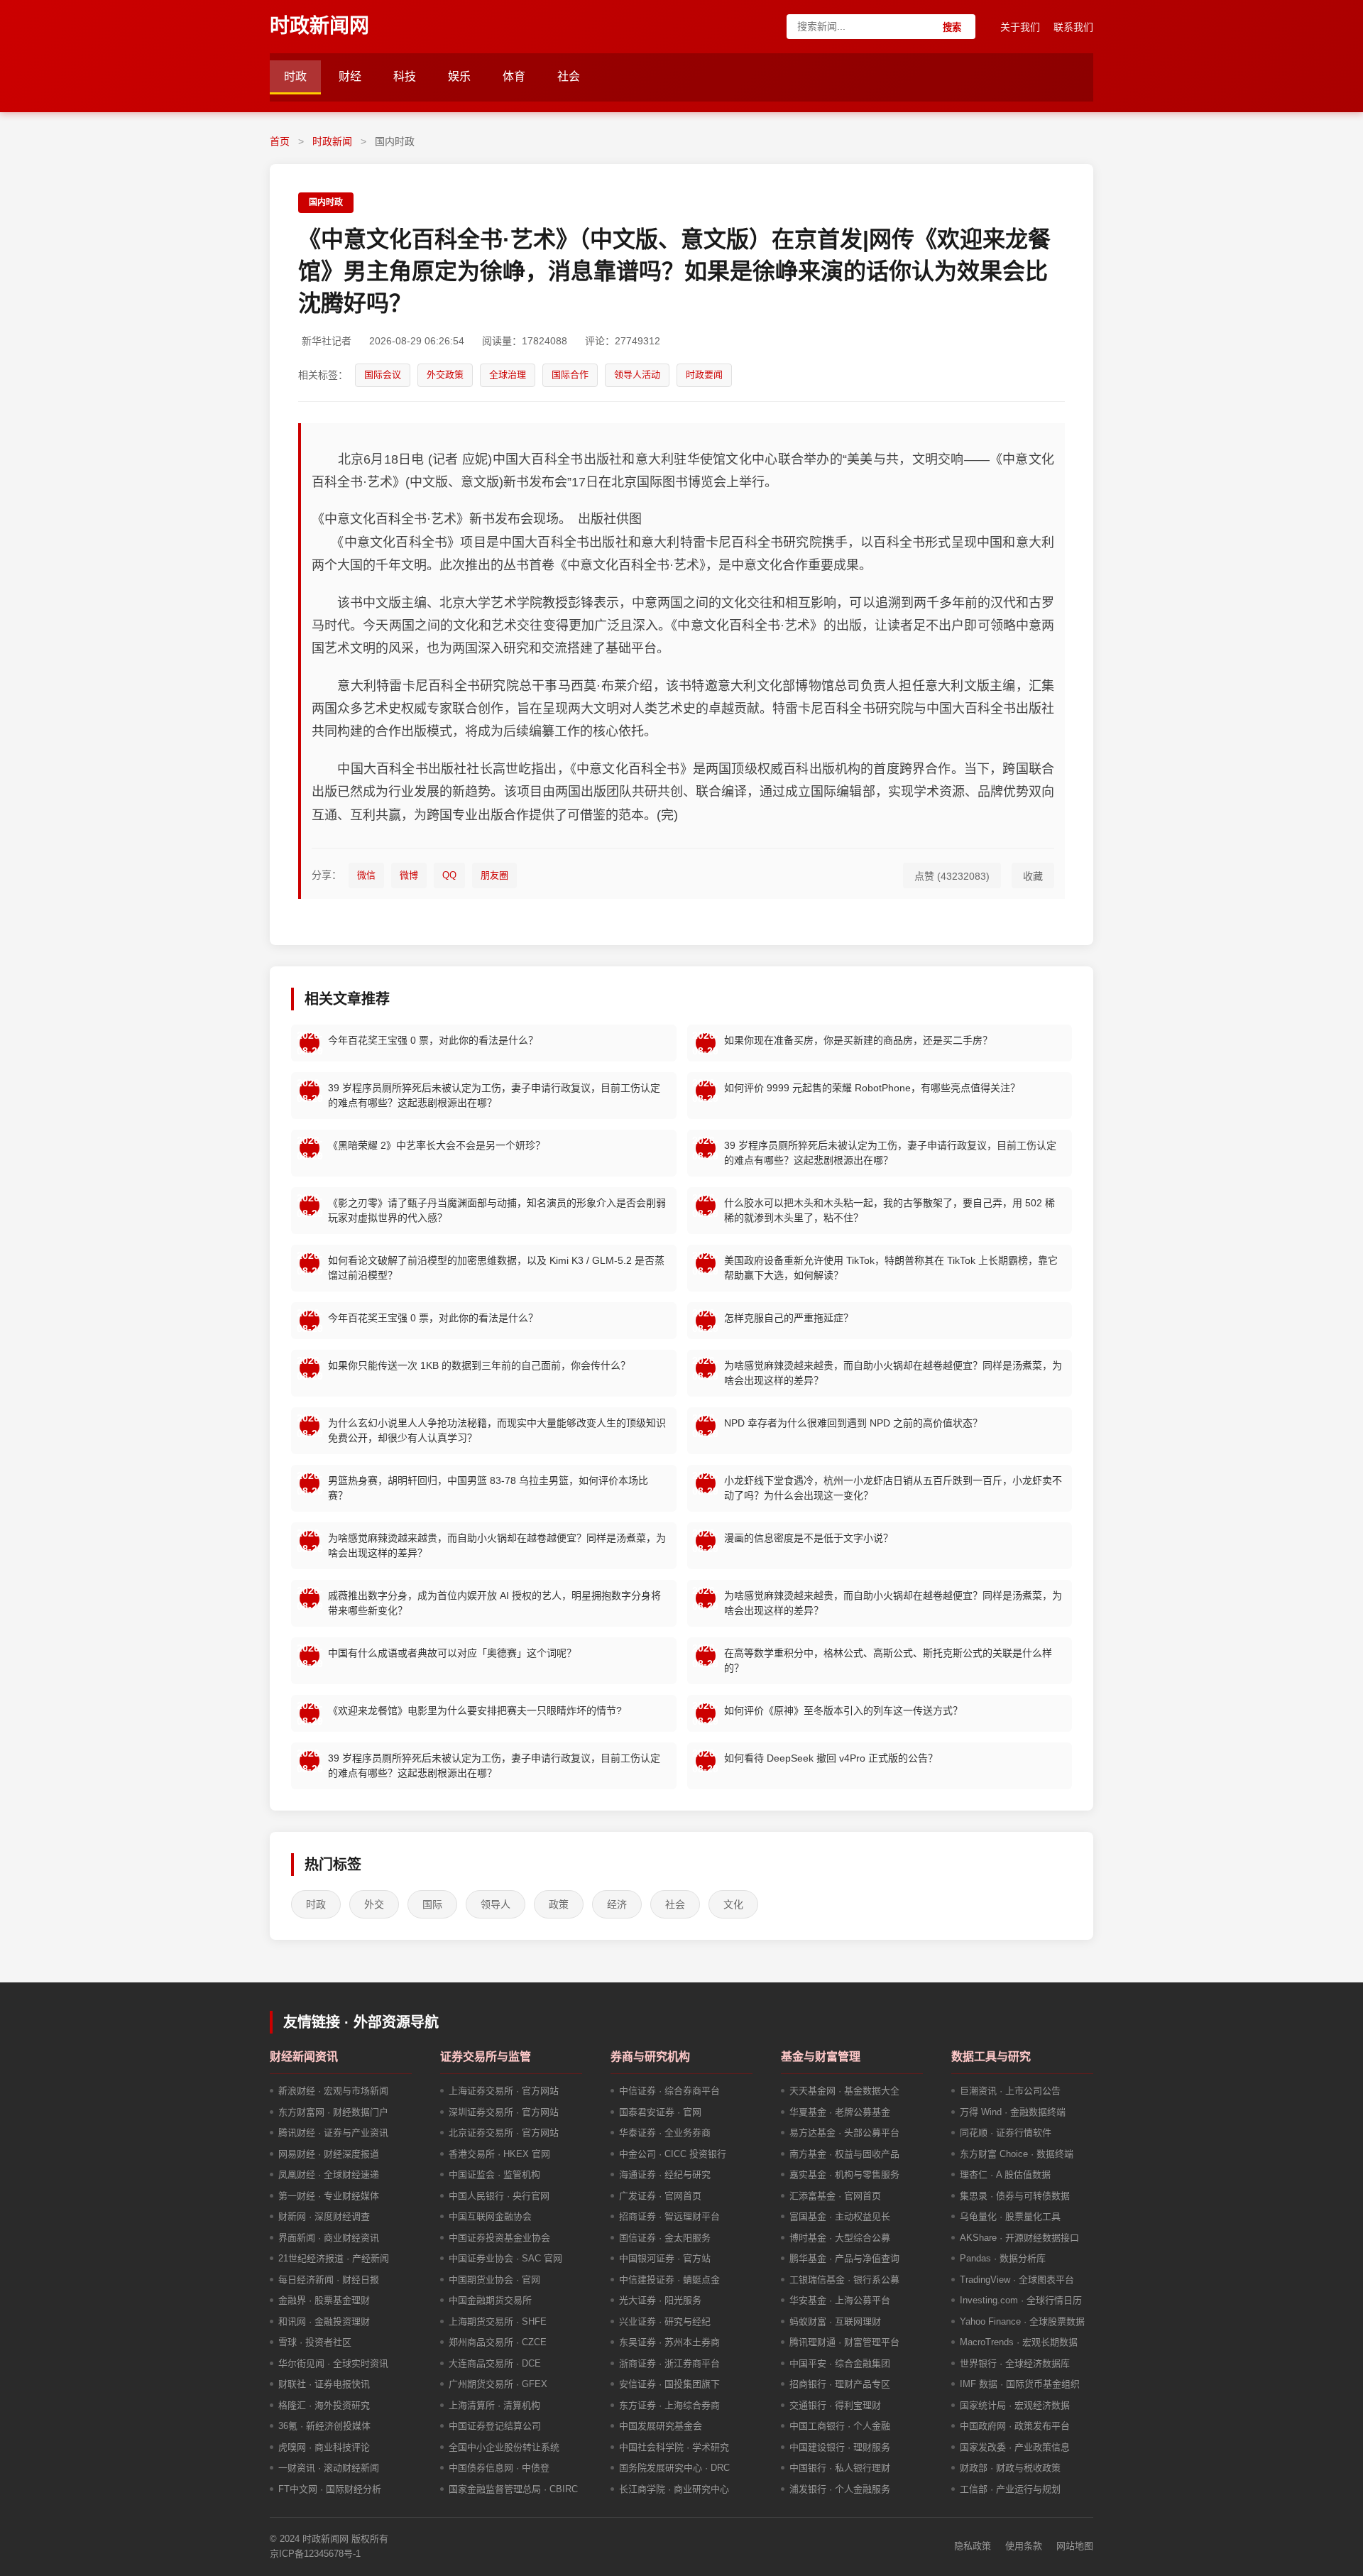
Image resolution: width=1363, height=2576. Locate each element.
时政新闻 (332, 141)
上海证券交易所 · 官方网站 (504, 2091)
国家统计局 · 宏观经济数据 (1015, 2405)
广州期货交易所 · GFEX (498, 2384)
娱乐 (459, 76)
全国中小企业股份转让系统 (504, 2447)
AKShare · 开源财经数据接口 (1019, 2238)
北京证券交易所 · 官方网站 (504, 2133)
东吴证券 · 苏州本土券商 (669, 2342)
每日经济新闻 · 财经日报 (329, 2280)
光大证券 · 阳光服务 (660, 2300)
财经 (350, 76)
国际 (432, 1904)
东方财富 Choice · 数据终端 (1017, 2154)
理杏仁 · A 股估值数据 (1005, 2174)
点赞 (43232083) (952, 876)
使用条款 (1024, 2546)
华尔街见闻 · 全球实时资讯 (333, 2363)
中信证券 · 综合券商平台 (669, 2091)
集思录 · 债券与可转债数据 (1015, 2196)
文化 (733, 1904)
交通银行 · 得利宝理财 (835, 2405)
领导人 (496, 1904)
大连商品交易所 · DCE (495, 2363)
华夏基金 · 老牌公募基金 (840, 2112)
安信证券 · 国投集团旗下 (669, 2384)
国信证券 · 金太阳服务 (665, 2238)
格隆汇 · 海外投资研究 (324, 2405)
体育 (514, 76)
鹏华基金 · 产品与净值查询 (844, 2258)
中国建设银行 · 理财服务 (840, 2447)
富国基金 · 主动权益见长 (840, 2216)
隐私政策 (973, 2546)
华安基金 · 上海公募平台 (840, 2300)
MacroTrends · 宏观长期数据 (1019, 2342)
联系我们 (1073, 27)
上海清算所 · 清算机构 (494, 2405)
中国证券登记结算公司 (495, 2426)
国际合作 (570, 375)
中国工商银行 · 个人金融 (840, 2426)
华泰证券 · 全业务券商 (665, 2133)
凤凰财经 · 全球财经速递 (329, 2174)
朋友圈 (494, 875)
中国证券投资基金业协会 (499, 2238)
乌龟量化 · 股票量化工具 (1010, 2216)
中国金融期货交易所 (490, 2300)
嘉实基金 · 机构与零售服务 (844, 2174)
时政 (295, 76)
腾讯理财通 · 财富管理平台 (844, 2342)
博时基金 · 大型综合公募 (840, 2238)
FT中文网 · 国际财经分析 (330, 2489)
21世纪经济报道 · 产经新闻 (334, 2258)
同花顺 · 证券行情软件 (1006, 2133)
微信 (366, 875)
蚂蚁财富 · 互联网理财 (835, 2321)
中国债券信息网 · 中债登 (499, 2468)
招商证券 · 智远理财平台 (669, 2216)
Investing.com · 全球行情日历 (1021, 2300)
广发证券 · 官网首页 (660, 2196)
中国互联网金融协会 (490, 2216)
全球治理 (508, 375)
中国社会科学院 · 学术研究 (674, 2447)
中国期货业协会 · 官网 (494, 2280)
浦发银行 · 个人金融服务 (840, 2489)
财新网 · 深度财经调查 (324, 2216)
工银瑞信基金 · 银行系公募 (844, 2280)
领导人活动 (637, 375)
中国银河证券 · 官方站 (665, 2258)
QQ (449, 875)
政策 (559, 1904)
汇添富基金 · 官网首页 (835, 2196)
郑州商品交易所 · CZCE (498, 2342)
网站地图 (1075, 2546)
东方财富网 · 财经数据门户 (333, 2112)
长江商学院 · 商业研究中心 (674, 2489)
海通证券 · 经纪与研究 (665, 2174)
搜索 (952, 27)
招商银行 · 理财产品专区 (840, 2384)
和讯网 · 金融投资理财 (324, 2321)
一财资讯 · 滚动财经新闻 (329, 2468)
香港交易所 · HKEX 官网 (499, 2154)
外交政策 (445, 375)
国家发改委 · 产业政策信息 (1015, 2447)
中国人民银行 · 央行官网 (499, 2196)
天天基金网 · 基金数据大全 (844, 2091)
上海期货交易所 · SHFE (498, 2321)
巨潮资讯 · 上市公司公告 (1010, 2091)
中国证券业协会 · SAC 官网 (505, 2258)
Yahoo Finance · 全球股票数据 (1022, 2321)
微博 (409, 875)
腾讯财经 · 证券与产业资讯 (333, 2133)
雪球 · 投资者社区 (315, 2342)
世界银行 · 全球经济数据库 (1015, 2363)
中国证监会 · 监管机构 (494, 2174)
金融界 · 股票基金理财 (324, 2300)
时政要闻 (704, 375)
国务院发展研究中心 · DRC (674, 2468)
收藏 (1033, 876)
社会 (569, 76)
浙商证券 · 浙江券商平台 (669, 2363)
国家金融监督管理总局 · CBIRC (513, 2489)
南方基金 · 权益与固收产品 (844, 2154)
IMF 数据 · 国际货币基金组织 (1020, 2384)
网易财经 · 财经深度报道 (329, 2154)
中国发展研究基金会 (661, 2426)
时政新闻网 (319, 26)
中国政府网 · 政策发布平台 (1015, 2426)
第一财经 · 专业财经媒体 (329, 2196)
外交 (374, 1904)
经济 (617, 1904)
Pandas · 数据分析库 (1003, 2258)
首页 (280, 141)
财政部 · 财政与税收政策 (1010, 2468)
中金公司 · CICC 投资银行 (673, 2154)
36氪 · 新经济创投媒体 (324, 2426)
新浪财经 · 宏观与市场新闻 (333, 2091)
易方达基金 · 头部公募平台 (844, 2133)
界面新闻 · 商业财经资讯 (329, 2238)
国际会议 (383, 375)
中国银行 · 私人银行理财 (840, 2468)
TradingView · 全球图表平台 (1017, 2280)
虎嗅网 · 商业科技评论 (324, 2447)
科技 (405, 76)
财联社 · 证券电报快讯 (324, 2384)
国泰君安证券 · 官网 (660, 2112)
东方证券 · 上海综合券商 (669, 2405)
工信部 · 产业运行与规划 (1010, 2489)
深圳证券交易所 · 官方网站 (504, 2112)
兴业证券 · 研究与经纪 (665, 2321)
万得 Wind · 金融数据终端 (1013, 2112)
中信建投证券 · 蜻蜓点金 (669, 2280)
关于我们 (1020, 27)
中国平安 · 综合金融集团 (840, 2363)
